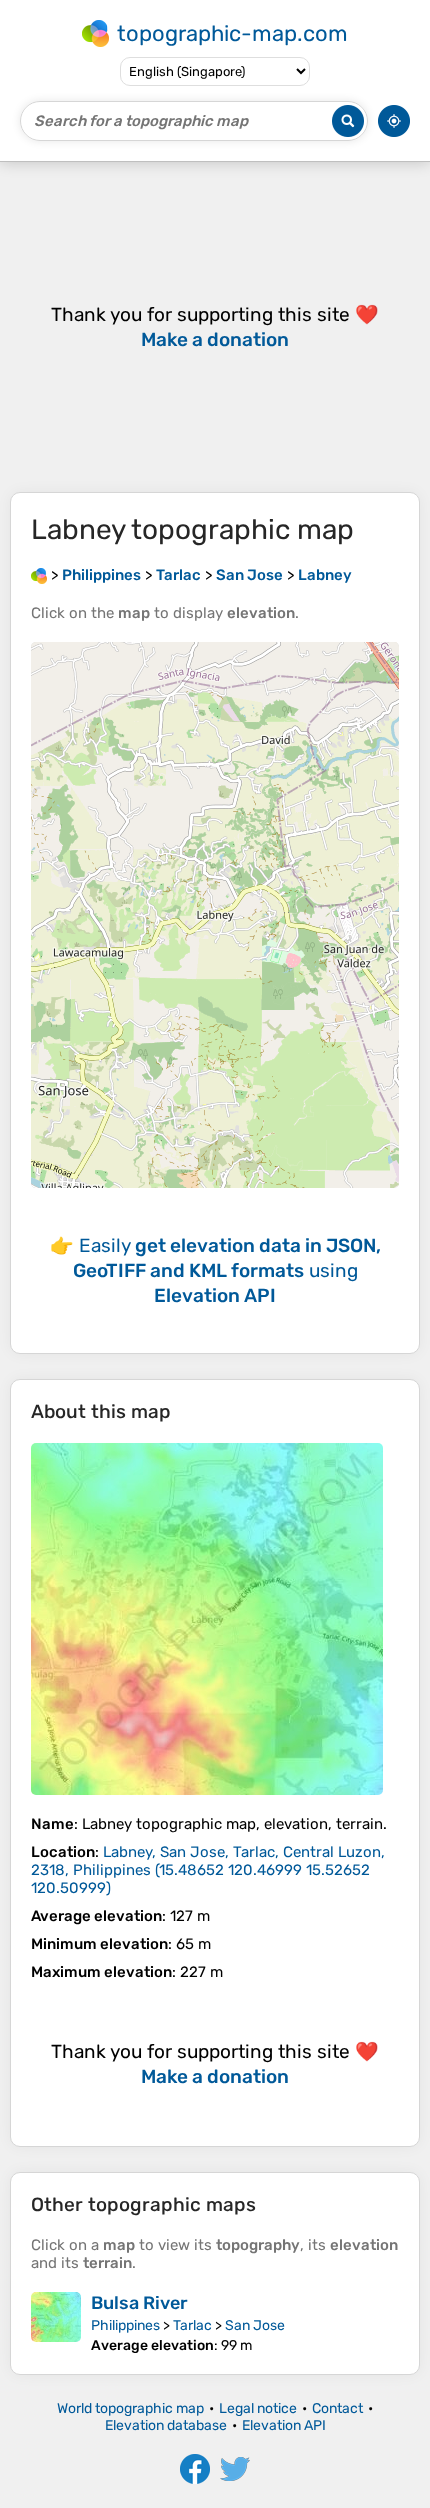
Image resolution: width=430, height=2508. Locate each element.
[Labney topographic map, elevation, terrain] (207, 1619)
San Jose (255, 2325)
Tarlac (192, 2325)
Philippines (125, 2325)
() (208, 1870)
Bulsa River (139, 2303)
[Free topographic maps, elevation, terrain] (39, 575)
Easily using (227, 1270)
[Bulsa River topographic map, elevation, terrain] (56, 2323)
